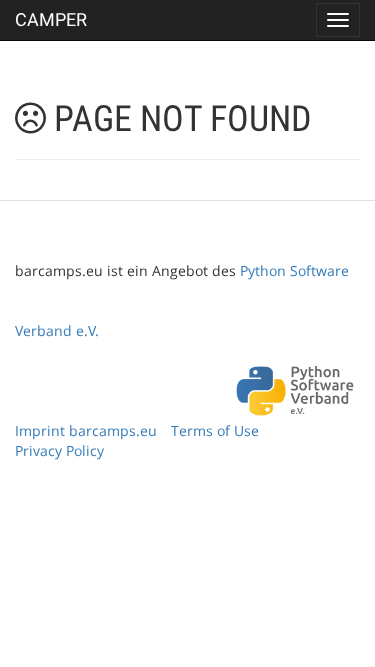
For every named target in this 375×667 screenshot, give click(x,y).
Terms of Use (215, 430)
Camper (51, 19)
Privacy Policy (59, 450)
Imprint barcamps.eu (86, 430)
